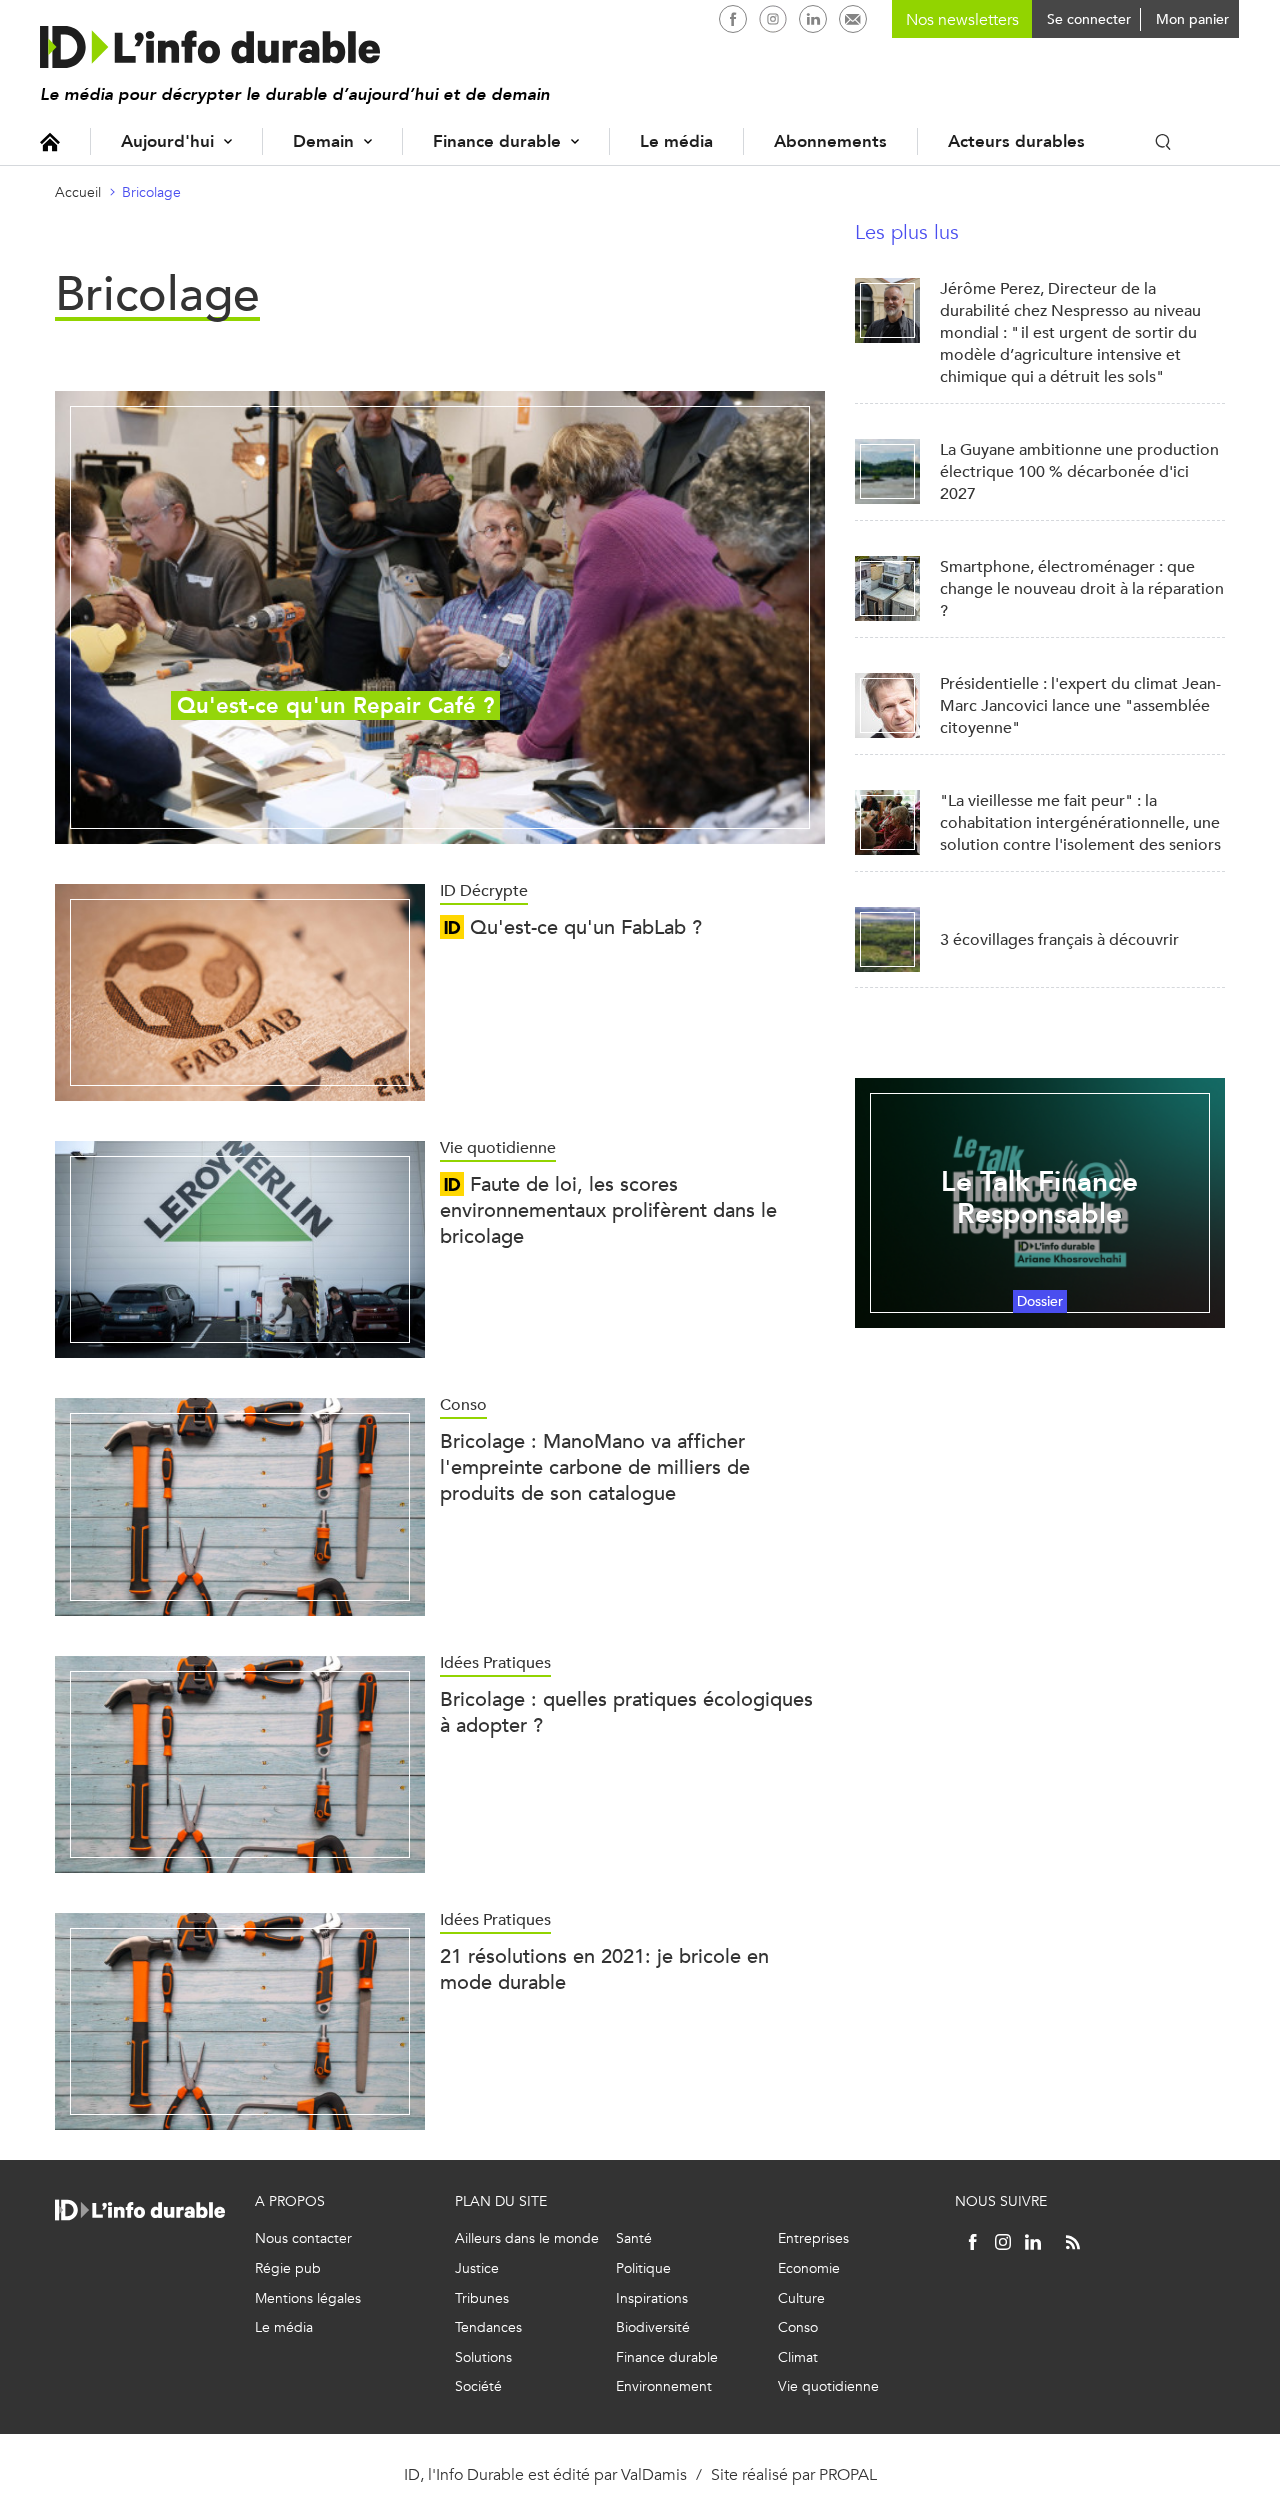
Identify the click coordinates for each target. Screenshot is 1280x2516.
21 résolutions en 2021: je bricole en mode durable (604, 1969)
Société (478, 2386)
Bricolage (151, 192)
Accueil (50, 141)
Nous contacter (303, 2238)
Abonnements (830, 141)
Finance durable (497, 141)
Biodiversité (653, 2327)
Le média (676, 141)
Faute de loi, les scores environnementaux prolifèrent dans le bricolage (608, 1210)
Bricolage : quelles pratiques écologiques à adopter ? (626, 1712)
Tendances (488, 2327)
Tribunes (482, 2298)
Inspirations (652, 2298)
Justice (477, 2268)
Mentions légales (308, 2298)
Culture (801, 2298)
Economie (809, 2268)
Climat (798, 2357)
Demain (323, 141)
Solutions (483, 2357)
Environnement (664, 2386)
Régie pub (288, 2268)
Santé (634, 2238)
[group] (440, 617)
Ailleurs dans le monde (527, 2238)
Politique (643, 2268)
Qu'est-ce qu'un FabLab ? (583, 927)
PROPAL (848, 2474)
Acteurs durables (1016, 141)
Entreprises (813, 2238)
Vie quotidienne (828, 2386)
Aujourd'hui (167, 141)
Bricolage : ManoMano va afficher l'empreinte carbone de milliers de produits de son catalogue (595, 1467)
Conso (798, 2327)
